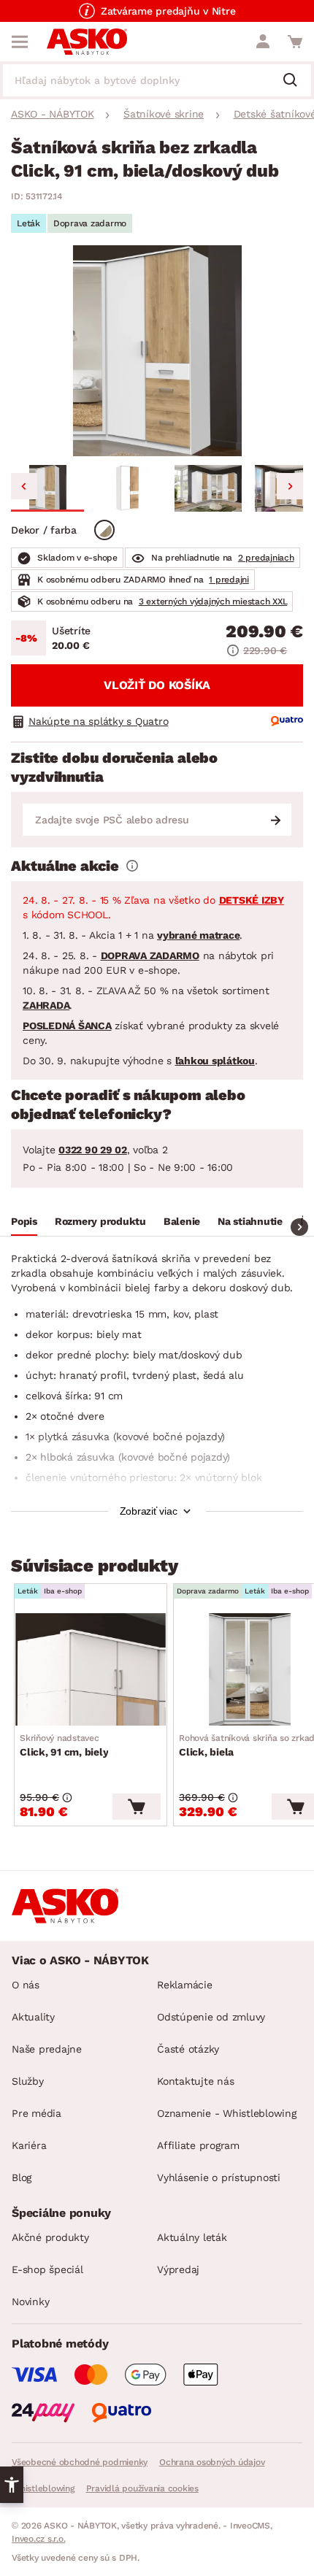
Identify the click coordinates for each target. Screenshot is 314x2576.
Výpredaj (178, 2269)
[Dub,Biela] (104, 530)
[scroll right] (299, 1227)
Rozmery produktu (100, 1221)
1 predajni (229, 580)
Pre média (37, 2113)
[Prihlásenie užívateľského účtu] (263, 42)
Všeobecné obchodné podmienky (80, 2462)
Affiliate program (198, 2145)
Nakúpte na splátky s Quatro (98, 721)
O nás (26, 1985)
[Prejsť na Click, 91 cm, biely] (91, 1669)
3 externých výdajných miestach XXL (213, 601)
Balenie (182, 1221)
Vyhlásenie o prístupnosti (219, 2177)
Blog (22, 2177)
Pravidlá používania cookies (142, 2488)
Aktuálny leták (192, 2237)
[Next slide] (290, 486)
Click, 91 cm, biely (64, 1745)
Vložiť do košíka (157, 685)
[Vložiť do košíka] (137, 1807)
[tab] (24, 1223)
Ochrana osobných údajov (212, 2462)
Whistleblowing (43, 2488)
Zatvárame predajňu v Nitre (168, 11)
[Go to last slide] (24, 486)
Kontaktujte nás (195, 2081)
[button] (47, 488)
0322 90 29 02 (93, 1150)
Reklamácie (185, 1985)
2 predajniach (266, 558)
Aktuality (33, 2017)
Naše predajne (47, 2049)
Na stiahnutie (250, 1221)
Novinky (30, 2302)
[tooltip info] (132, 866)
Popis (24, 1221)
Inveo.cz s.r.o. (38, 2539)
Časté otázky (188, 2049)
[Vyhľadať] (296, 81)
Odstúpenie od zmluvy (211, 2017)
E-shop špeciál (47, 2269)
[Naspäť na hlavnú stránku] (87, 42)
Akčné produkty (50, 2237)
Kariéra (29, 2145)
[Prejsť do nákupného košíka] (295, 42)
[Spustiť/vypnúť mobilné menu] (20, 42)
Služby (28, 2081)
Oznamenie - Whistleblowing (227, 2113)
